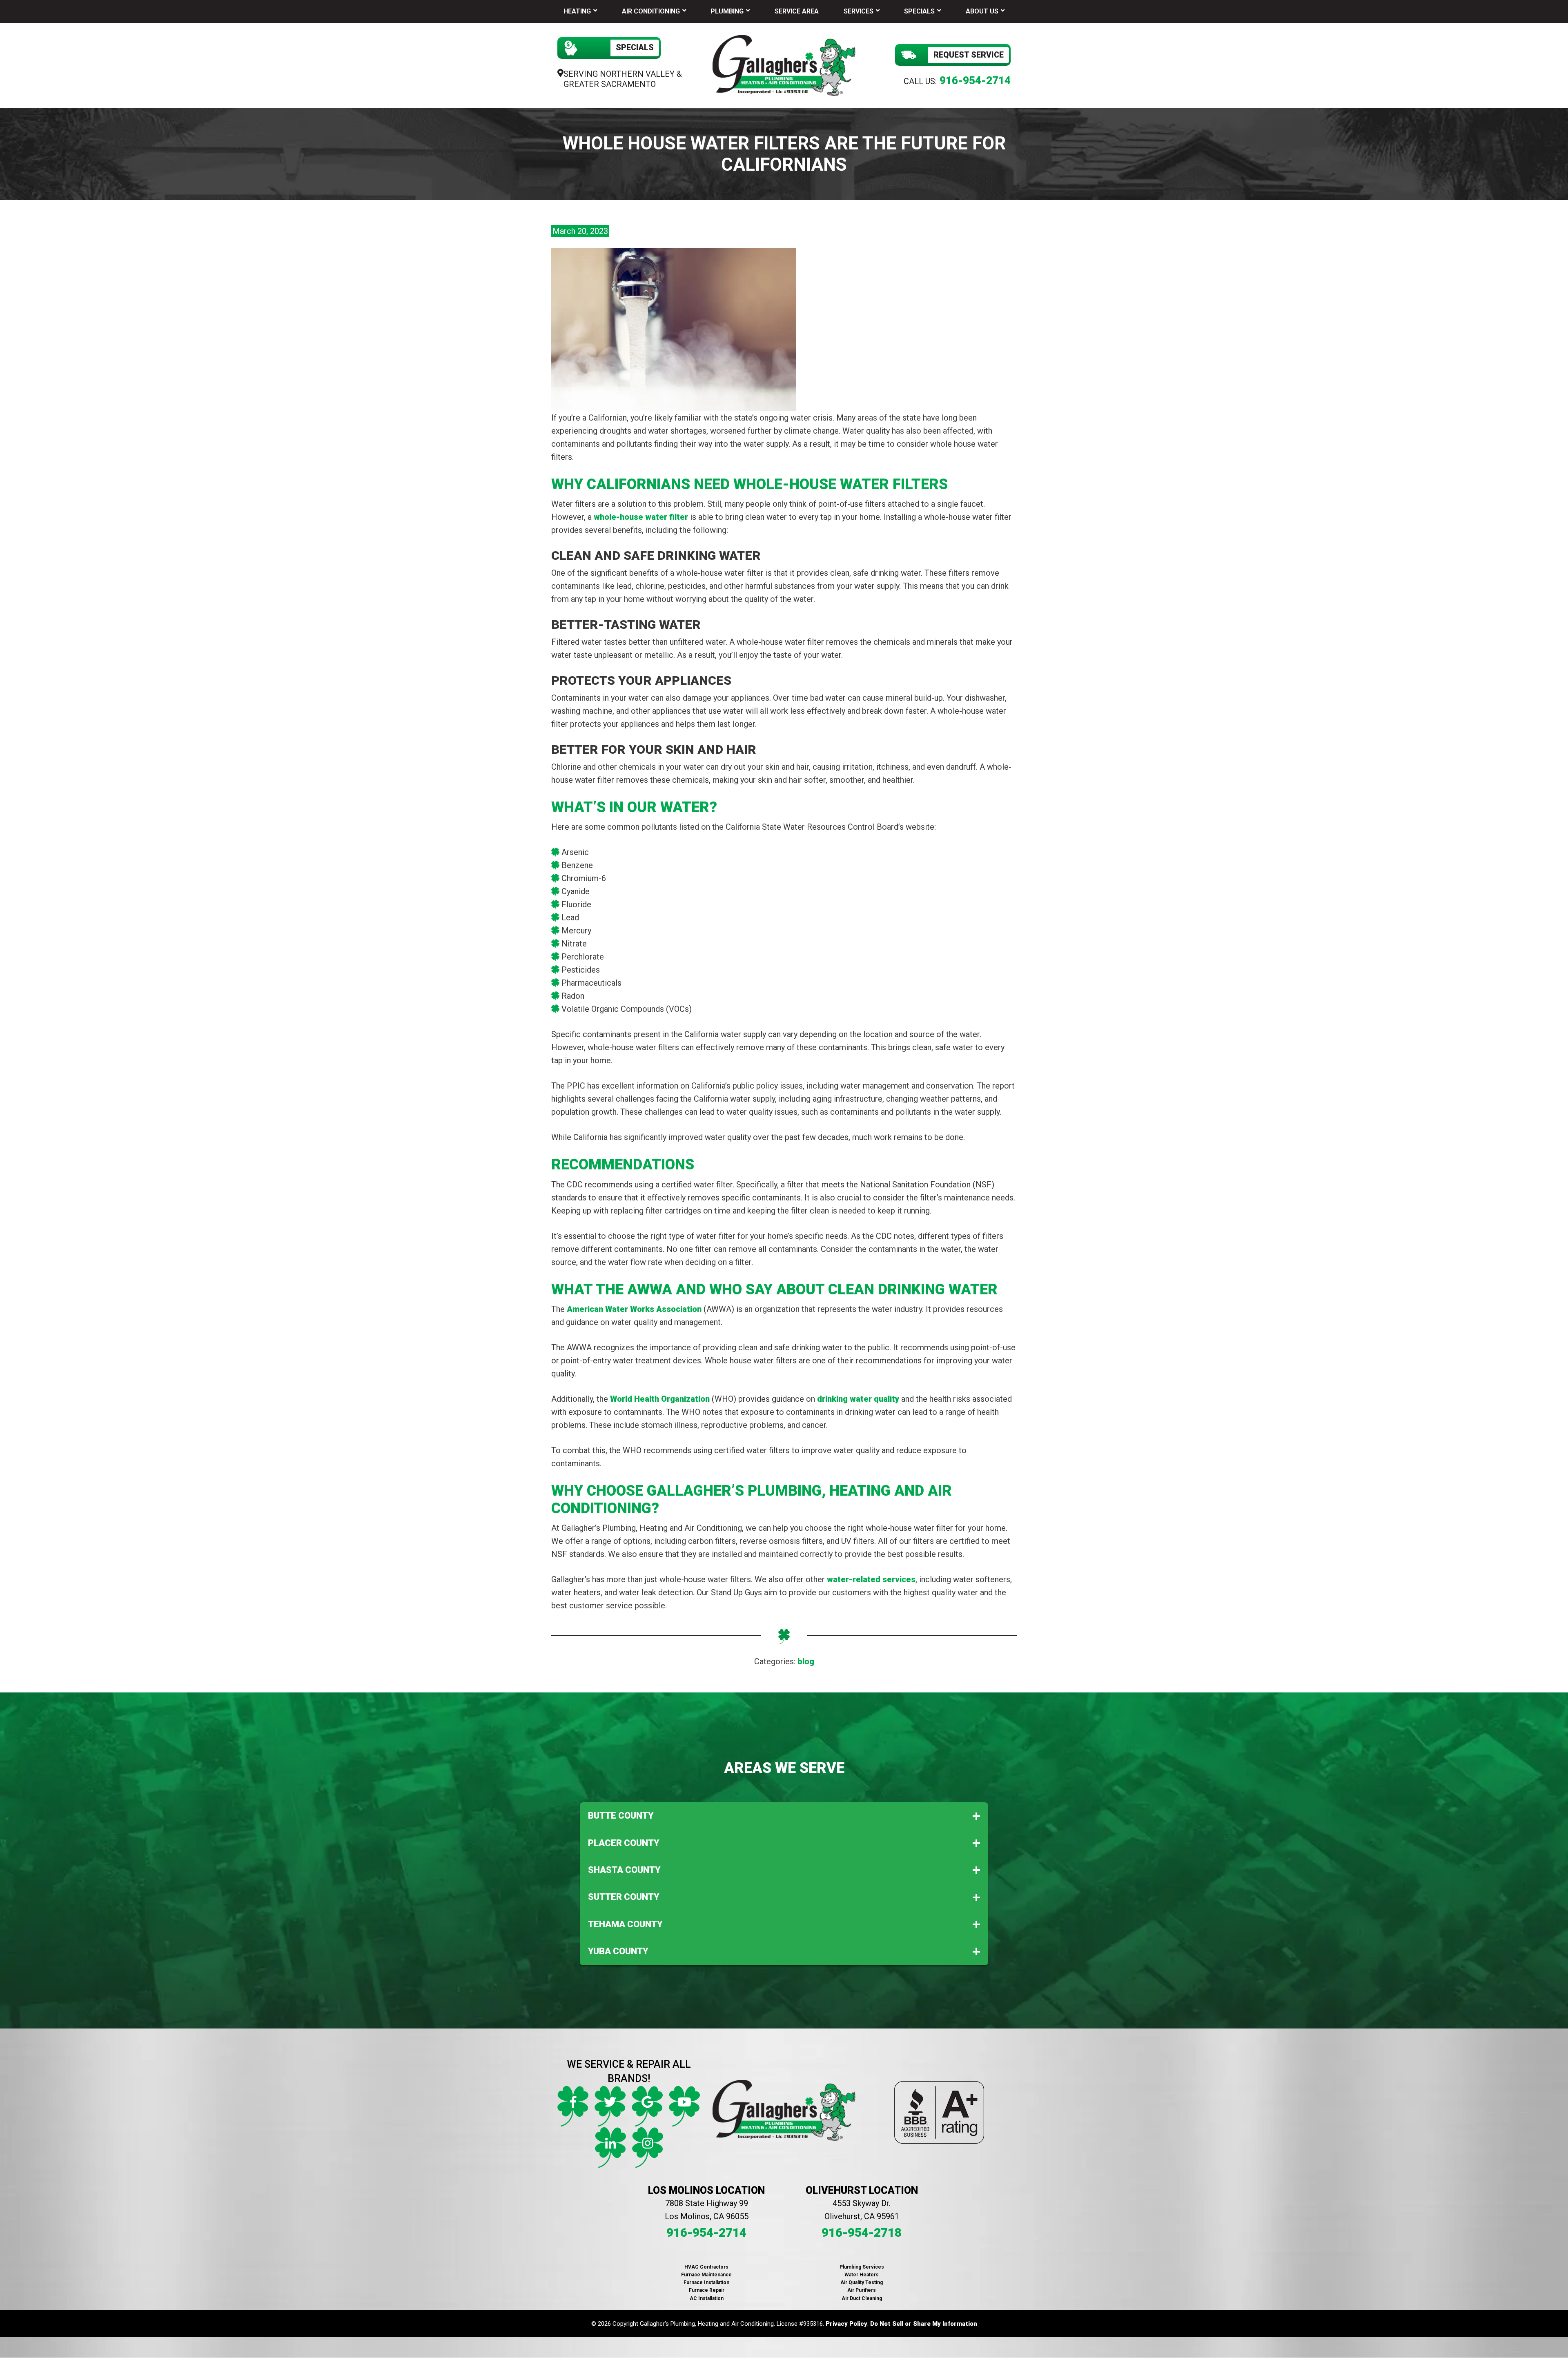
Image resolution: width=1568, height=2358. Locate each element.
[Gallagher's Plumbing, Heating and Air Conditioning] (784, 65)
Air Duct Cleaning (862, 2298)
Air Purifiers (862, 2290)
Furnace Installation (706, 2282)
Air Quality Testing (862, 2282)
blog (806, 1661)
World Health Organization (660, 1399)
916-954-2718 (862, 2232)
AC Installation (707, 2298)
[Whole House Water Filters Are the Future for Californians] (674, 329)
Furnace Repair (707, 2290)
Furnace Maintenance (706, 2275)
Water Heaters (862, 2275)
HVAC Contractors (706, 2267)
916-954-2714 (975, 80)
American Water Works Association (634, 1309)
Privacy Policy (846, 2324)
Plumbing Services (862, 2267)
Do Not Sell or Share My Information (924, 2324)
